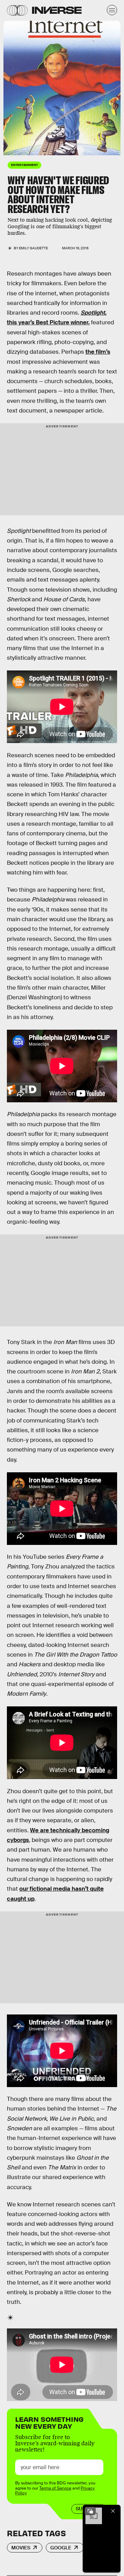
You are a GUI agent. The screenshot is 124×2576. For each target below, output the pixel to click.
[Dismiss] (113, 2511)
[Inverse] (57, 10)
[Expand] (90, 2511)
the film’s (98, 352)
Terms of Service (55, 2488)
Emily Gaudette (33, 248)
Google (61, 2548)
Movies (21, 2548)
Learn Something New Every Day (49, 2422)
